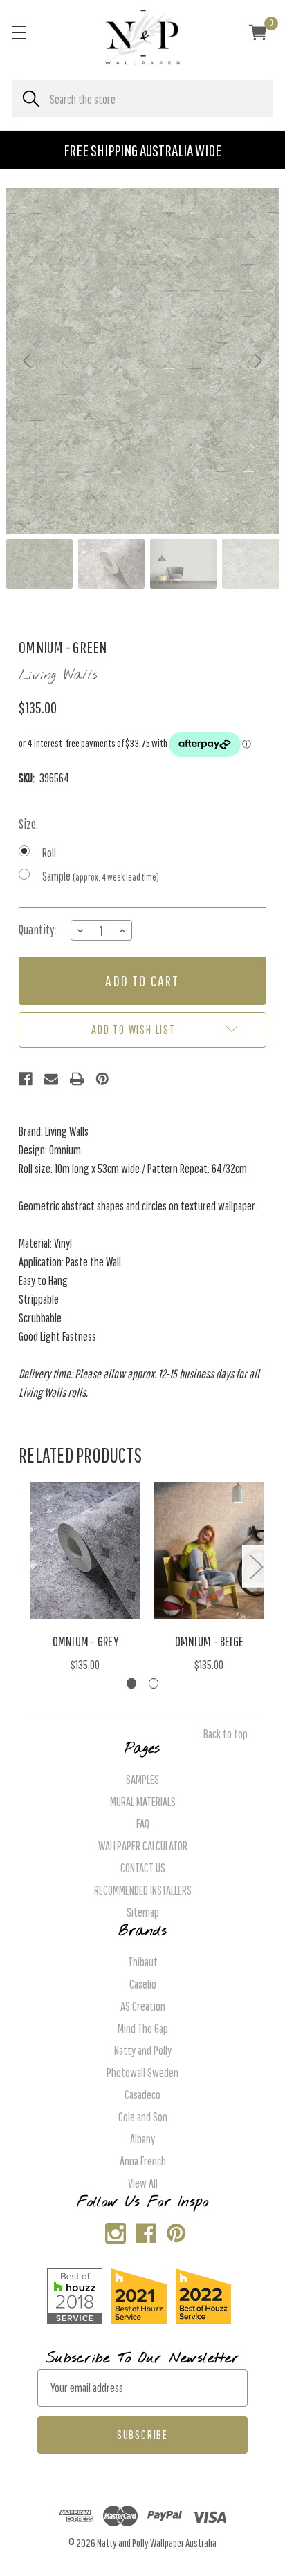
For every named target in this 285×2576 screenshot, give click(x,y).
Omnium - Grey (85, 1641)
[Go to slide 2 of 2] (154, 1683)
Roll (49, 853)
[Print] (77, 1079)
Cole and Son (143, 2117)
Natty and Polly (143, 2050)
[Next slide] (257, 361)
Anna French (143, 2161)
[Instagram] (112, 2230)
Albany (142, 2139)
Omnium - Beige (210, 1641)
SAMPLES (142, 1779)
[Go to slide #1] (39, 564)
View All (143, 2183)
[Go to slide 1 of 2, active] (132, 1683)
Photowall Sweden (142, 2072)
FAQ (143, 1824)
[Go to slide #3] (183, 564)
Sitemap (143, 1912)
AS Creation (143, 2006)
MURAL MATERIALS (143, 1802)
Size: (28, 824)
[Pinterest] (102, 1079)
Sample (101, 876)
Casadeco (142, 2095)
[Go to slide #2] (111, 564)
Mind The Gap (143, 2028)
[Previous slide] (28, 361)
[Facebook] (26, 1079)
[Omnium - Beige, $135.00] (210, 1551)
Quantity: (38, 930)
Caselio (143, 1984)
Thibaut (143, 1962)
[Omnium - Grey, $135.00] (86, 1551)
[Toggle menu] (19, 32)
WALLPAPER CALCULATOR (143, 1846)
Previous (29, 1567)
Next (256, 1567)
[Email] (51, 1079)
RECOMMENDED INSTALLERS (143, 1890)
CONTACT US (143, 1868)
